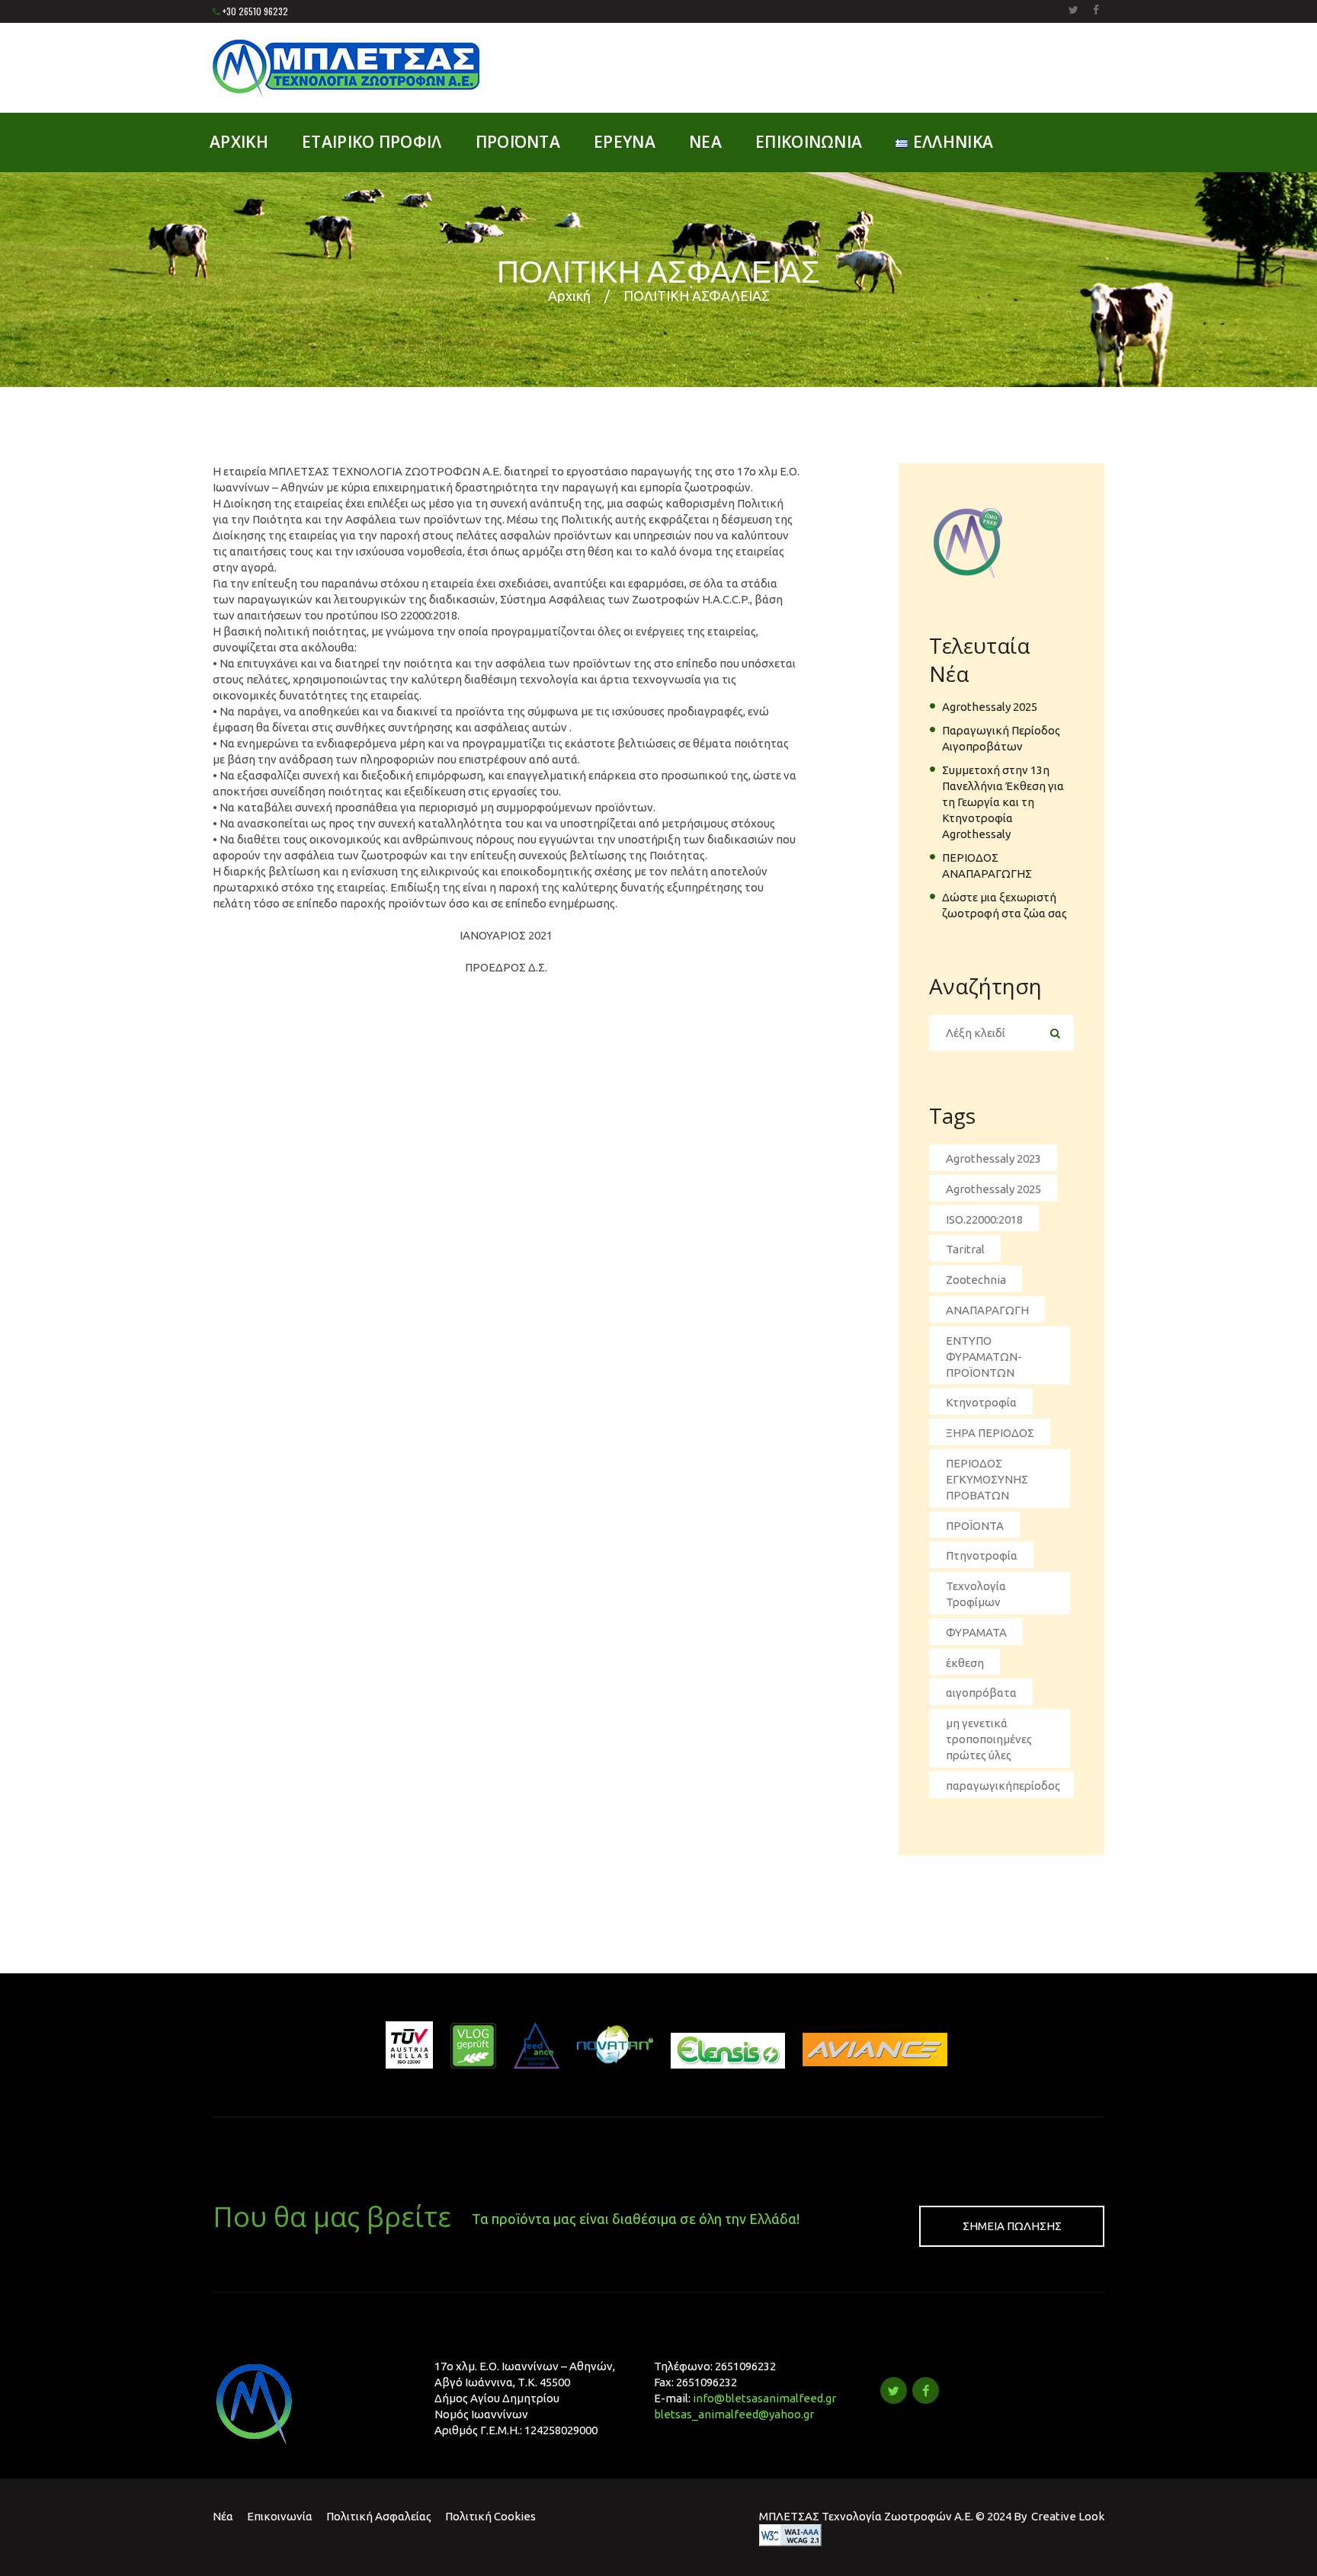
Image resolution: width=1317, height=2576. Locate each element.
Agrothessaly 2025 (990, 707)
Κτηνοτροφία (981, 1402)
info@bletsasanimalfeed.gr (764, 2398)
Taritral (965, 1249)
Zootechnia (976, 1280)
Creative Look (1068, 2516)
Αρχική (569, 296)
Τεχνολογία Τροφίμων (976, 1594)
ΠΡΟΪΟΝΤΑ (975, 1526)
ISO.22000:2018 (984, 1219)
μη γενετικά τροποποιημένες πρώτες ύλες (989, 1739)
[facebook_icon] (926, 2390)
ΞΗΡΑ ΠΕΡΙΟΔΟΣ (990, 1433)
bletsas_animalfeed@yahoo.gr (734, 2414)
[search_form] (1055, 1034)
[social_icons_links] (1074, 10)
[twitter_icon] (894, 2390)
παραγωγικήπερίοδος (1003, 1786)
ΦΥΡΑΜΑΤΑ (976, 1632)
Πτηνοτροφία (982, 1555)
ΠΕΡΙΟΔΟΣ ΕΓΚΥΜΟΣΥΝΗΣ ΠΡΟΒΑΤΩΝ (987, 1479)
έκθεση (965, 1663)
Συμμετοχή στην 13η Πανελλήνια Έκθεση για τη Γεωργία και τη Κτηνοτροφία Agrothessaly (1003, 802)
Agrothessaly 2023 (993, 1158)
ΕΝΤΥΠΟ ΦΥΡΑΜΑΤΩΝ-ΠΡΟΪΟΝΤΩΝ (984, 1357)
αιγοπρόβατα (981, 1693)
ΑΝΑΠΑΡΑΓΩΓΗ (987, 1310)
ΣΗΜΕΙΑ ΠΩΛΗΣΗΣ (1012, 2226)
